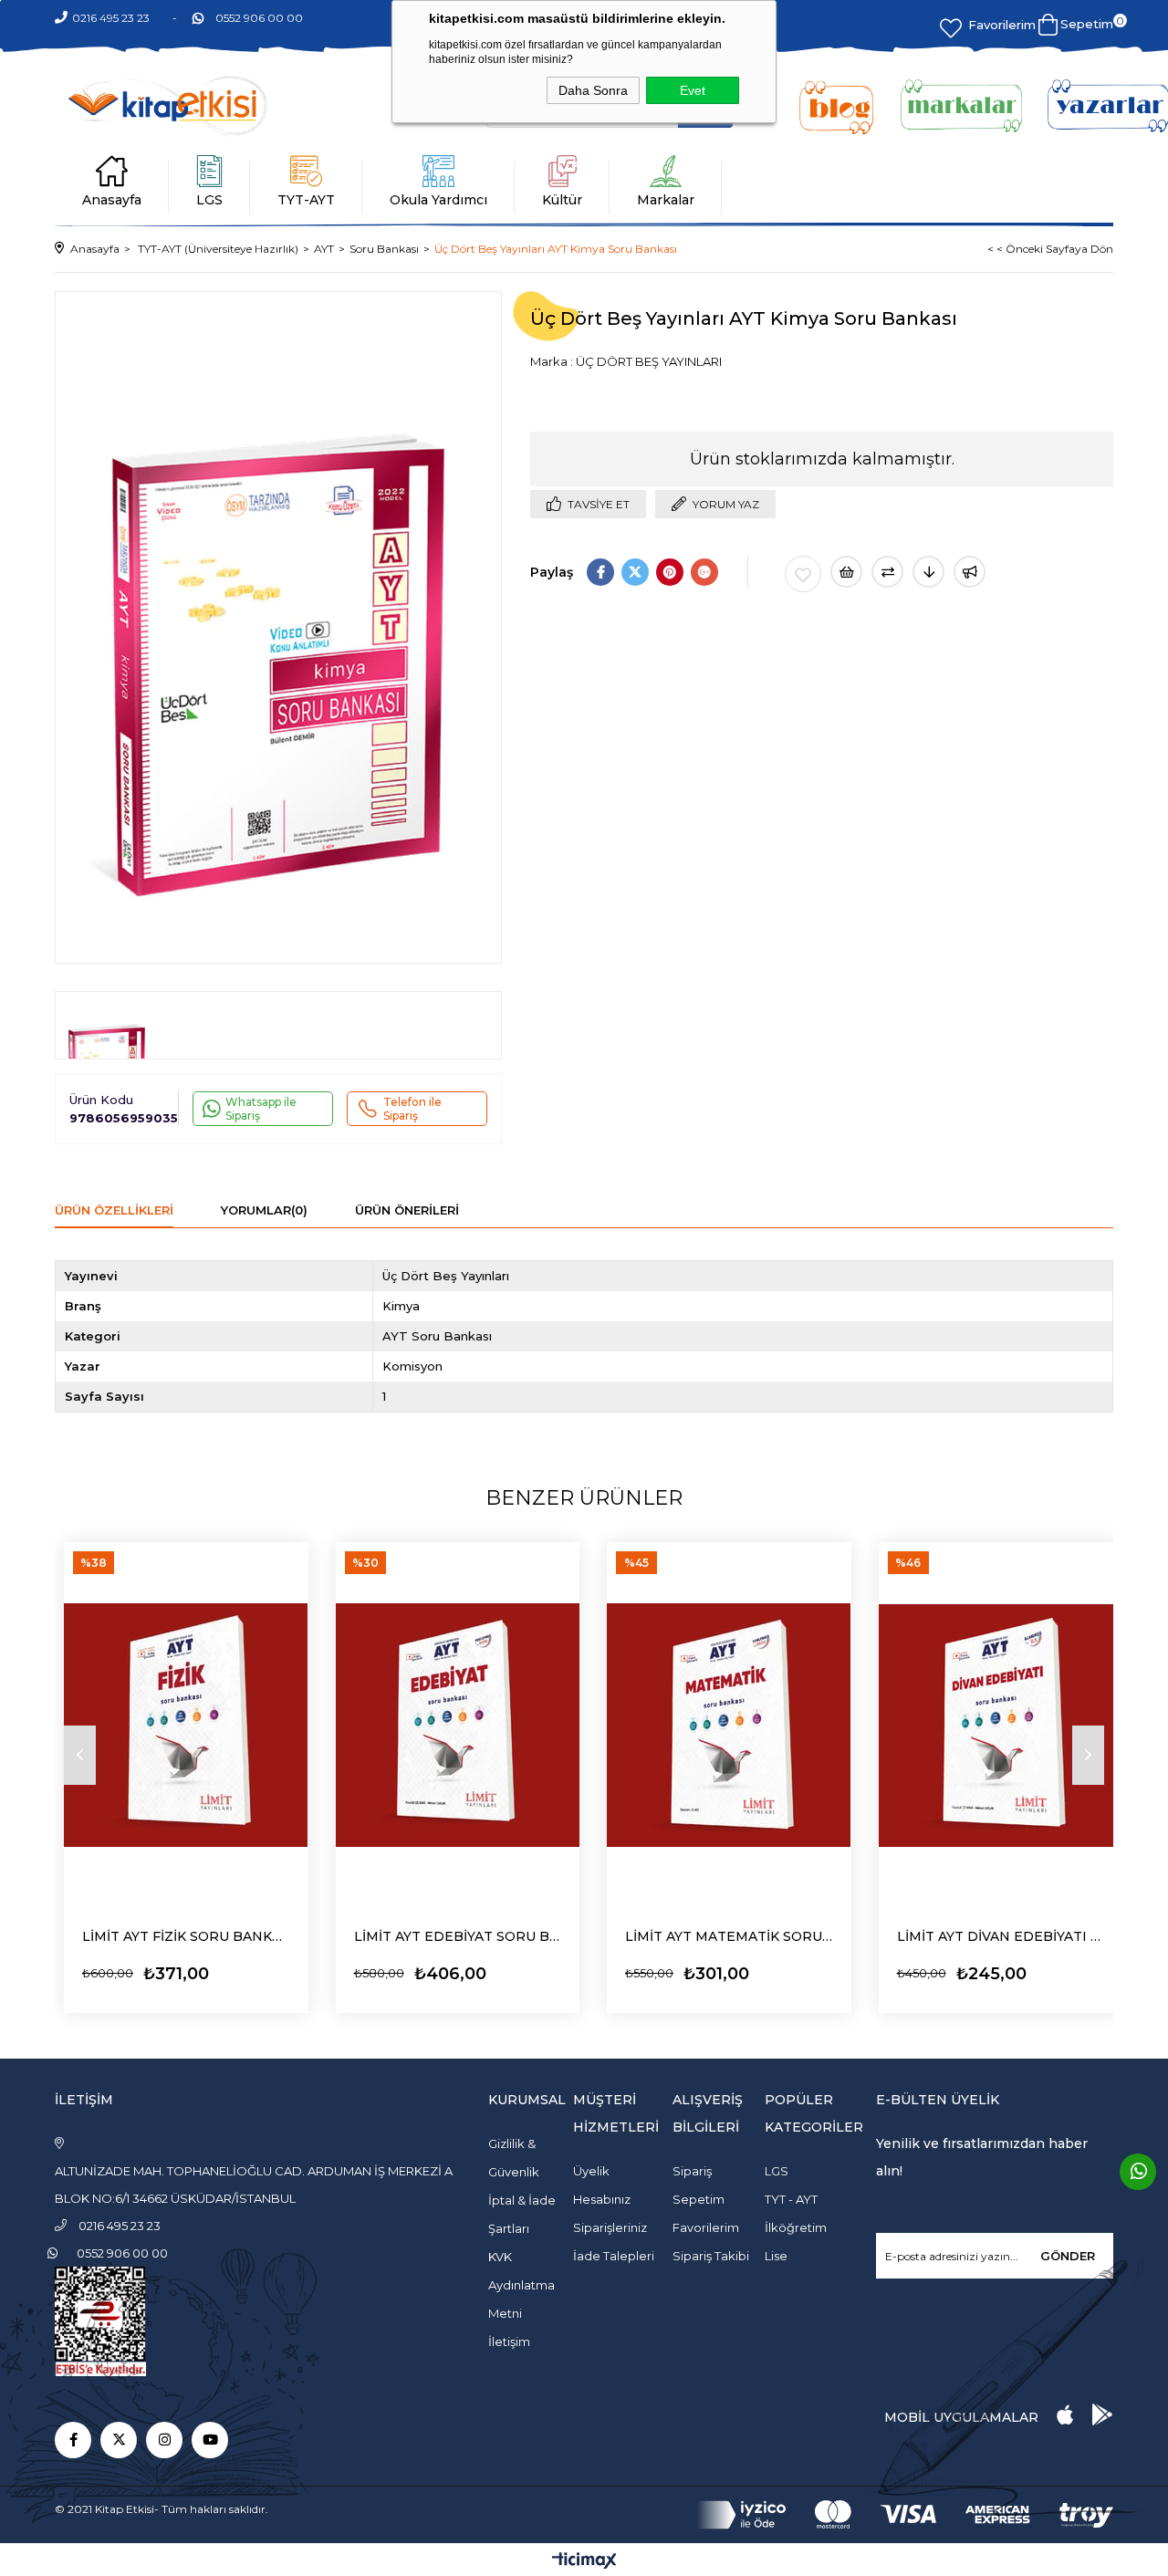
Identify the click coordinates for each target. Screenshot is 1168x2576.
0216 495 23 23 (111, 18)
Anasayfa (112, 200)
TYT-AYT (306, 200)
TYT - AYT (791, 2199)
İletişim (509, 2341)
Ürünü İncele (133, 1969)
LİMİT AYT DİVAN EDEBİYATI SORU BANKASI (1001, 1936)
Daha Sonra (593, 90)
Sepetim (699, 2199)
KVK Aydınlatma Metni (521, 2285)
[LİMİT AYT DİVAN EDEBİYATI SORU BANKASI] (1001, 1725)
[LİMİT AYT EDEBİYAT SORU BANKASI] (458, 1725)
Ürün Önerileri (407, 1210)
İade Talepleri (614, 2256)
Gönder (1068, 2256)
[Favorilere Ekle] (803, 574)
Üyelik (591, 2171)
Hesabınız (602, 2199)
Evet (693, 90)
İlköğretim (796, 2227)
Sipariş (692, 2171)
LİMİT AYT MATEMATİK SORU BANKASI (729, 1936)
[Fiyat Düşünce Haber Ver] (928, 572)
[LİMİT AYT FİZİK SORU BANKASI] (186, 1725)
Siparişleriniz (610, 2227)
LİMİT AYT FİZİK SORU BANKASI (186, 1936)
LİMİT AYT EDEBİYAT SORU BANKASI (458, 1936)
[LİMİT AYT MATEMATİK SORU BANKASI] (729, 1725)
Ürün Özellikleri (114, 1210)
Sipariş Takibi (711, 2256)
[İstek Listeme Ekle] (846, 572)
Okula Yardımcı (438, 200)
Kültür (562, 200)
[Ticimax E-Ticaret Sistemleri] (584, 2562)
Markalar (666, 200)
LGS (209, 200)
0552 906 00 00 (259, 18)
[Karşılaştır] (887, 572)
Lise (776, 2256)
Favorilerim (1002, 25)
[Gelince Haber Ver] (970, 572)
